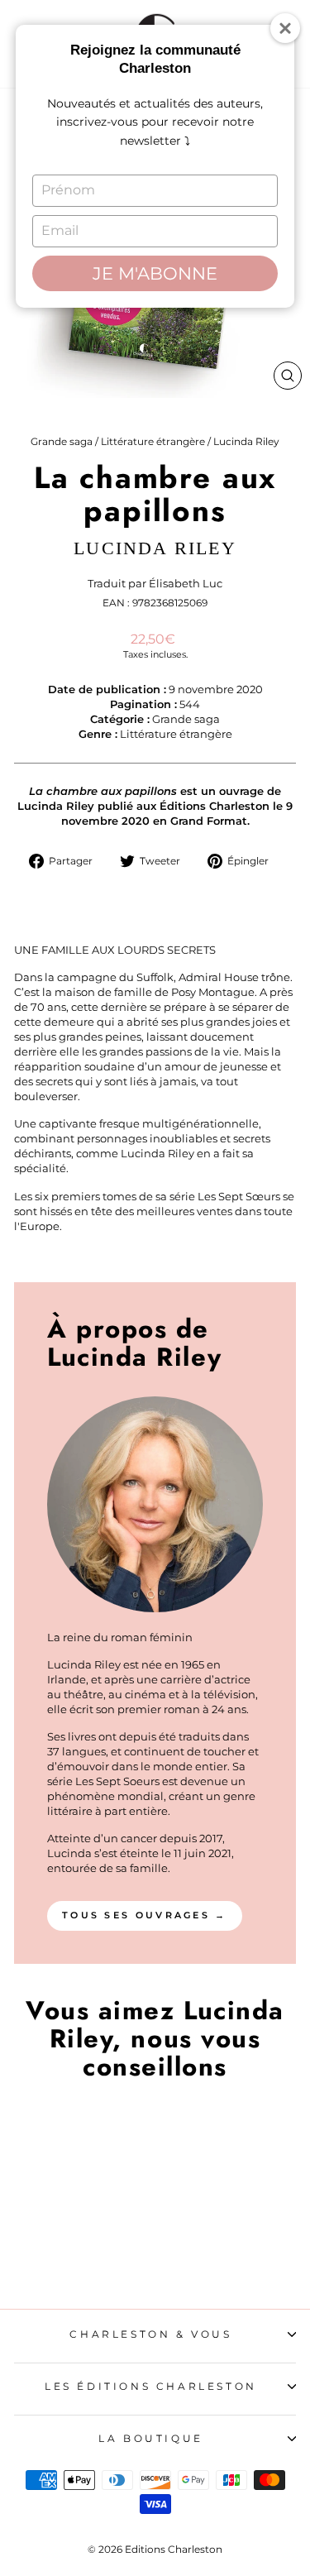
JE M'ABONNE (155, 273)
